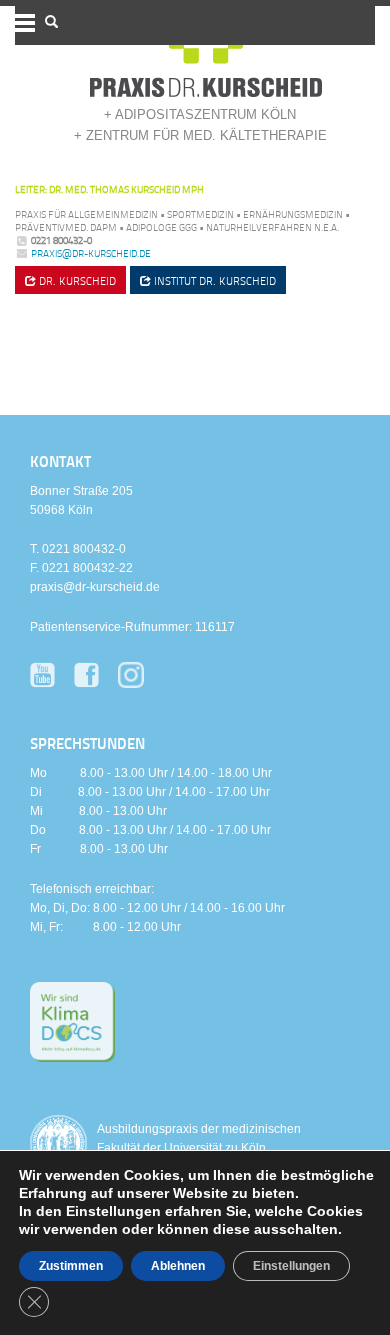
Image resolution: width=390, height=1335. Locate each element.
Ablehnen (178, 1266)
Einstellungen (291, 1266)
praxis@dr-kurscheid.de (91, 253)
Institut (213, 280)
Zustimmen (71, 1266)
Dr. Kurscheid (76, 280)
